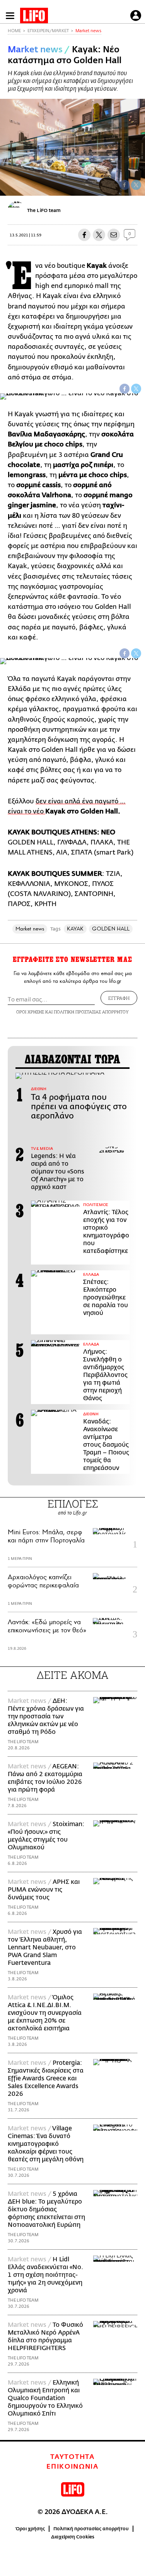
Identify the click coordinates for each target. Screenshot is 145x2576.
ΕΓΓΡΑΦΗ (119, 998)
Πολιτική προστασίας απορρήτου (91, 2529)
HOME (14, 31)
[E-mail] (114, 235)
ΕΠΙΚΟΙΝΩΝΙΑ (72, 2467)
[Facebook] (125, 185)
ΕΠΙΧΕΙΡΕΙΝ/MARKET (48, 31)
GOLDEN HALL (111, 929)
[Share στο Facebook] (125, 389)
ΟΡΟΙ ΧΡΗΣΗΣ (30, 1012)
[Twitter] (136, 185)
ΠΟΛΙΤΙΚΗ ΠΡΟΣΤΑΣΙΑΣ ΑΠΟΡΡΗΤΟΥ (91, 1012)
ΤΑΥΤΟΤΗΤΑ (72, 2457)
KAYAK (75, 929)
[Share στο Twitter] (136, 389)
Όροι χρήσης (30, 2529)
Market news (88, 31)
